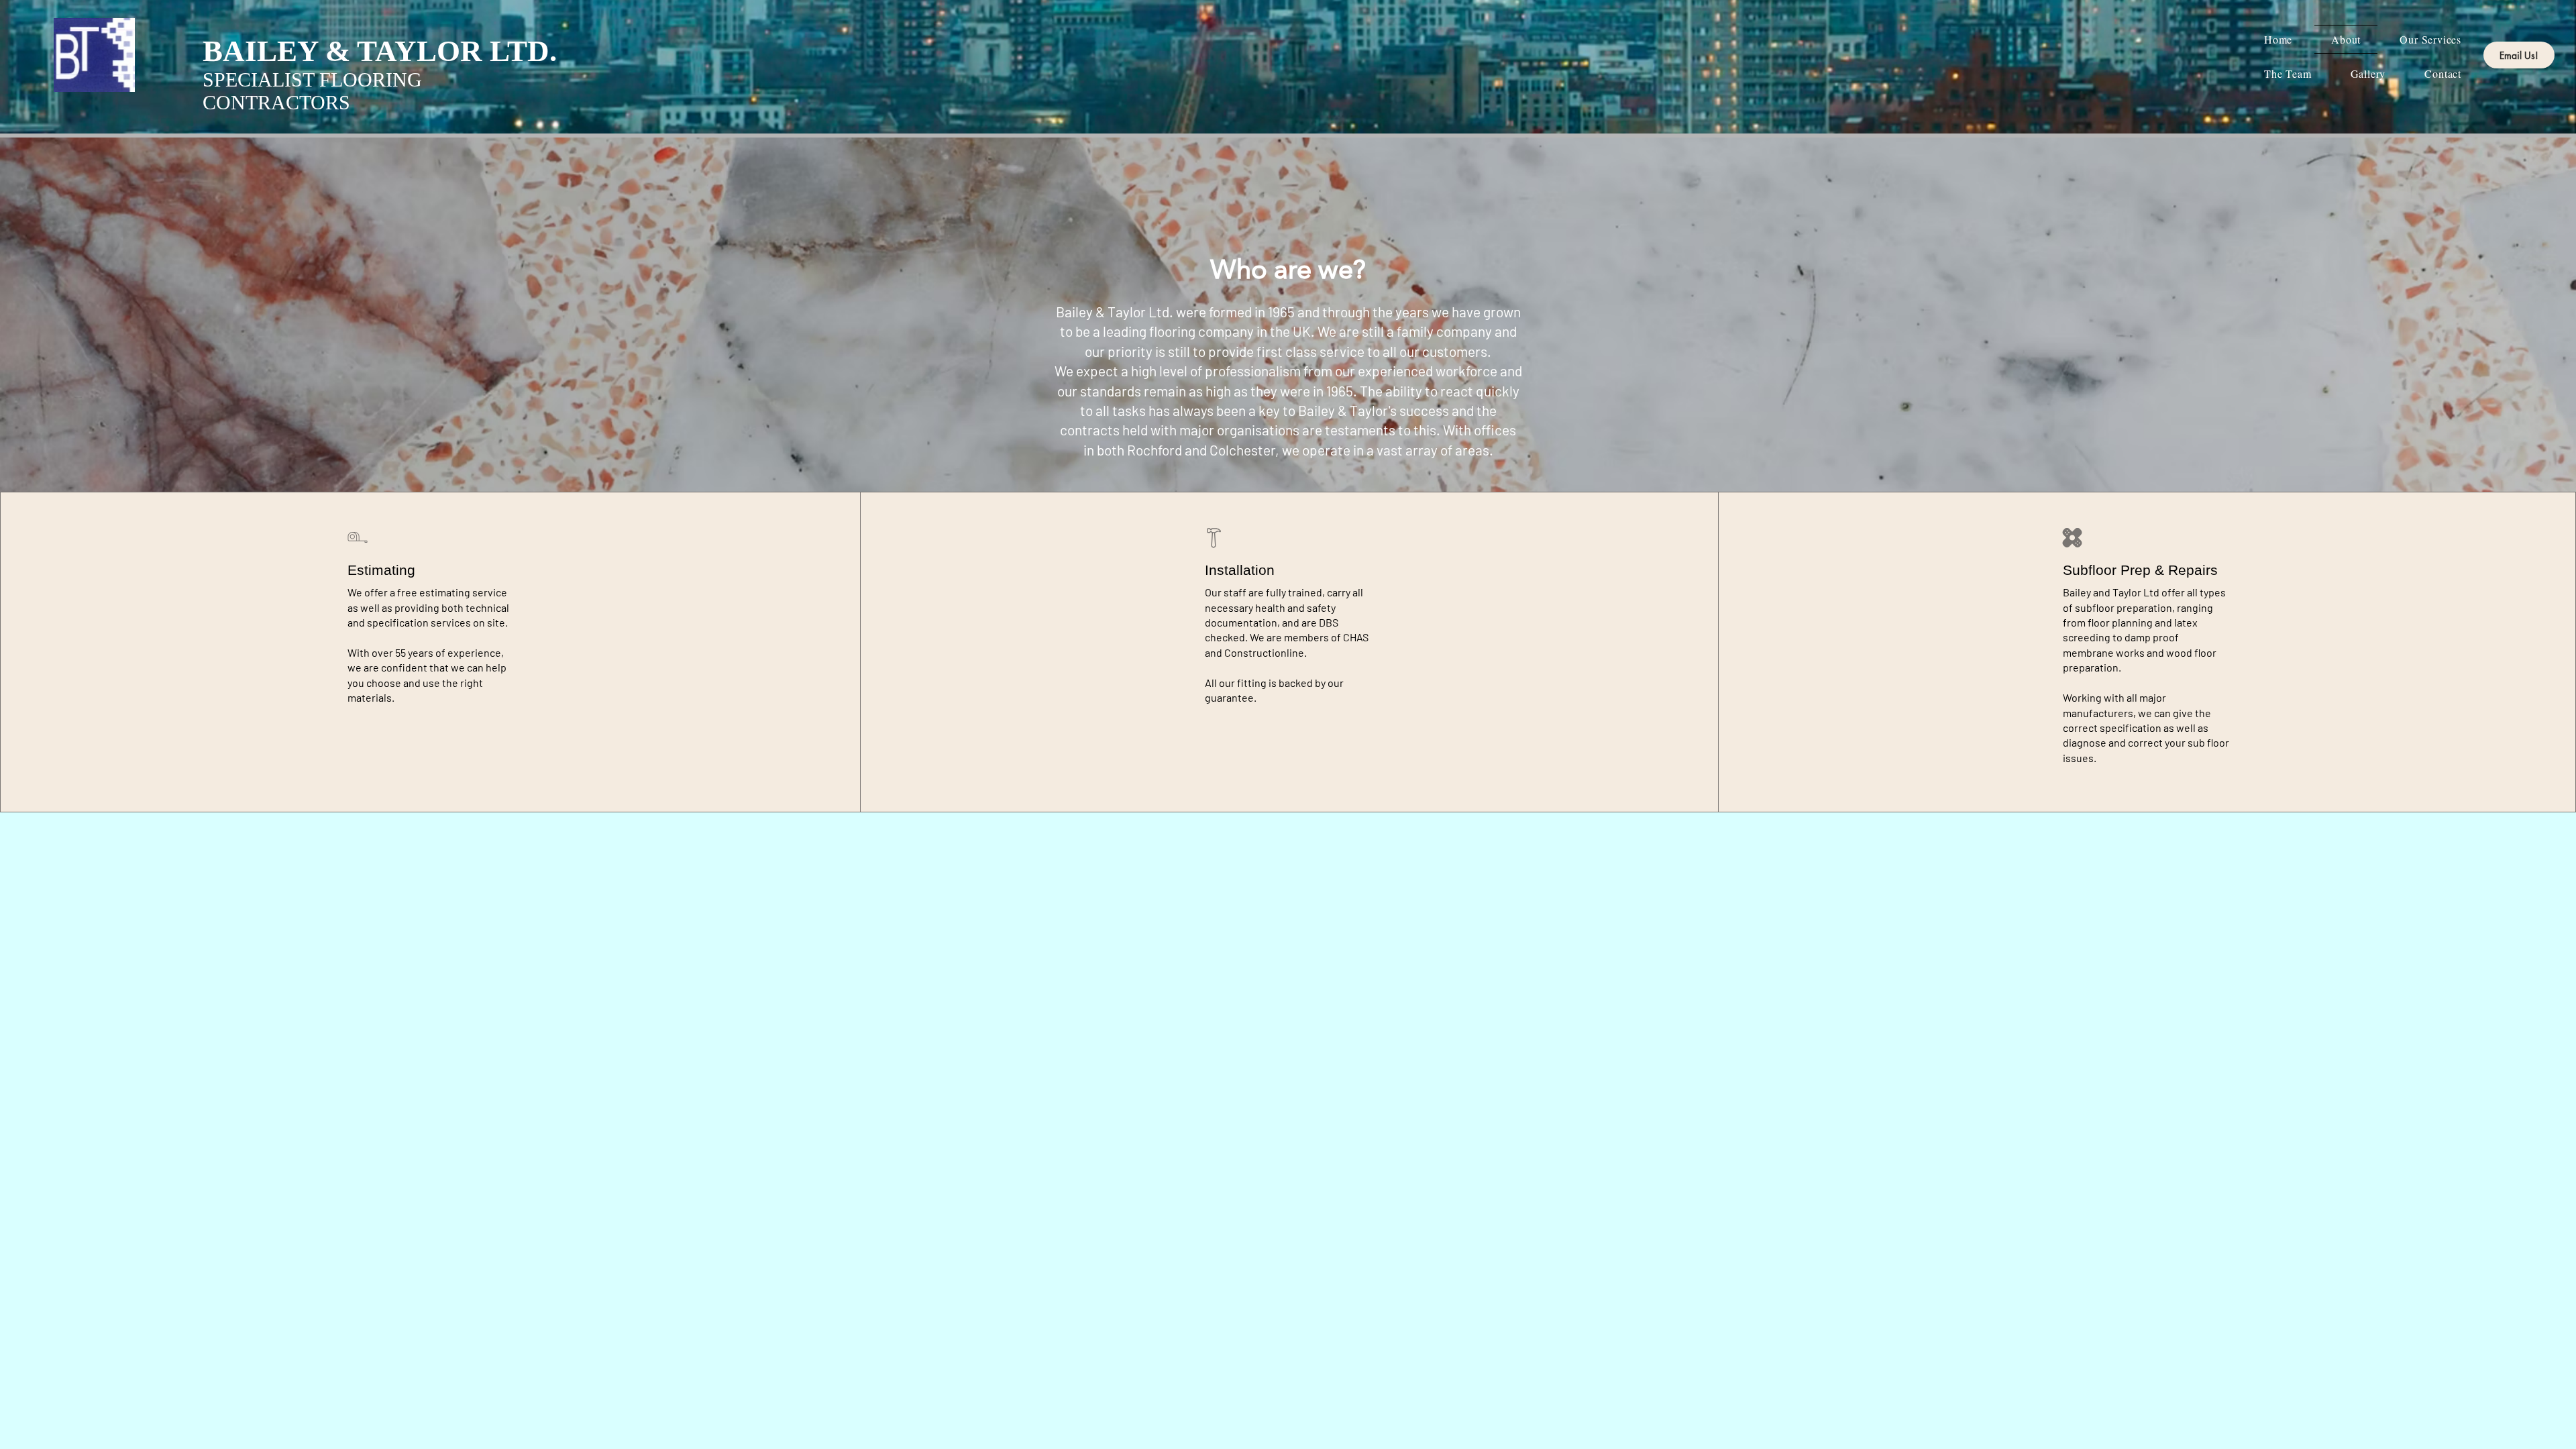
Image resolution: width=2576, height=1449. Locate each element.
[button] (2368, 73)
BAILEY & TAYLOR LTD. (380, 51)
